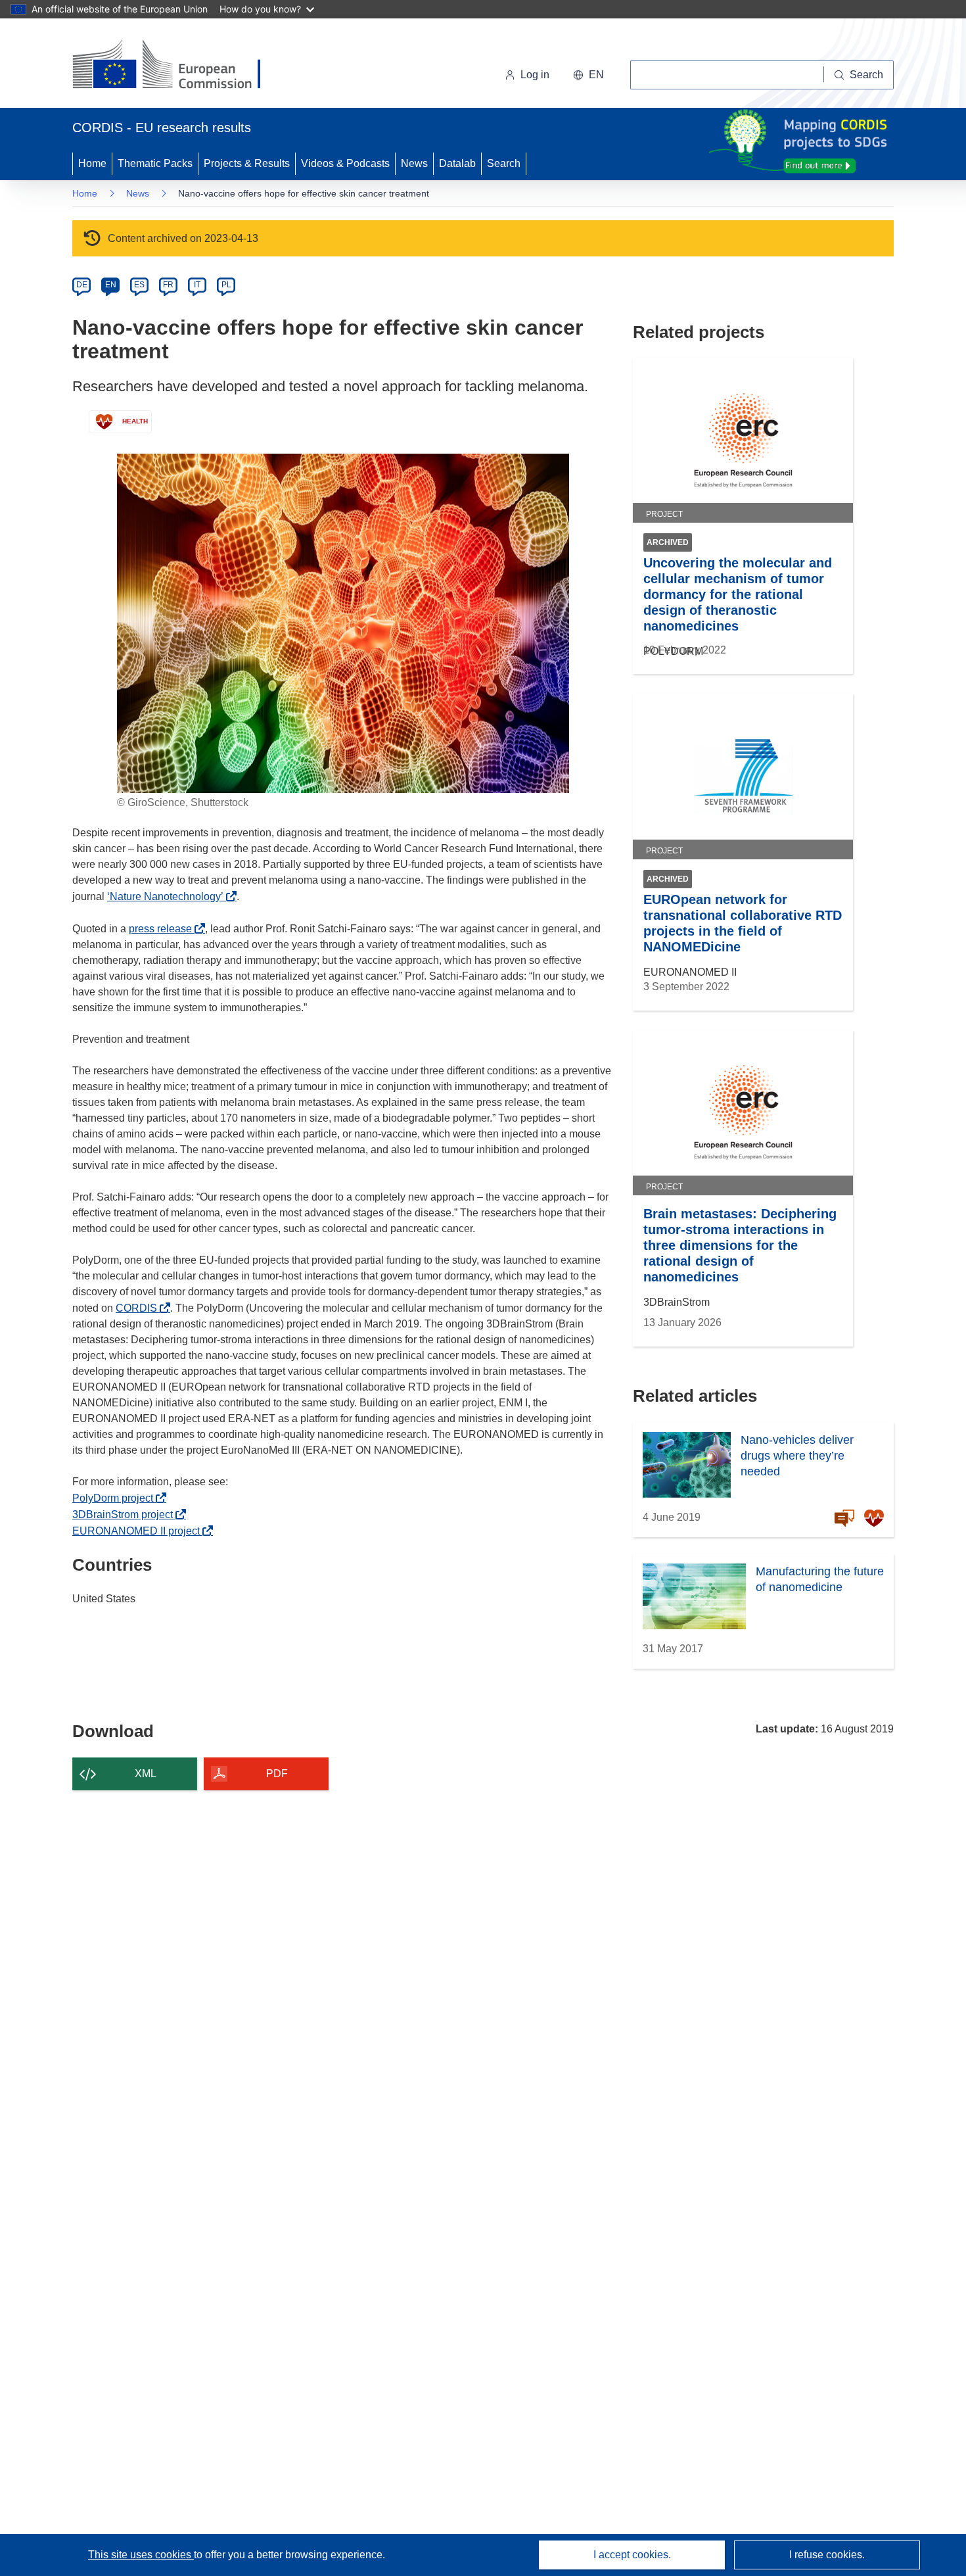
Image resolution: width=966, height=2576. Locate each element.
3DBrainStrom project (126, 1515)
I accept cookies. (632, 2555)
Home (92, 163)
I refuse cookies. (827, 2555)
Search (504, 163)
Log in (535, 75)
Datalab (457, 163)
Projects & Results (247, 163)
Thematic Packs (155, 163)
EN (111, 285)
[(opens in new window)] (178, 66)
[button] (588, 75)
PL (226, 285)
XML (146, 1774)
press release (164, 929)
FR (168, 285)
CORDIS (140, 1308)
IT (197, 285)
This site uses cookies (141, 2555)
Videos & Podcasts (345, 163)
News (414, 163)
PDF (277, 1774)
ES (139, 285)
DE (82, 285)
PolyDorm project (116, 1498)
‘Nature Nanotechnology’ (169, 896)
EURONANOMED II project (140, 1531)
